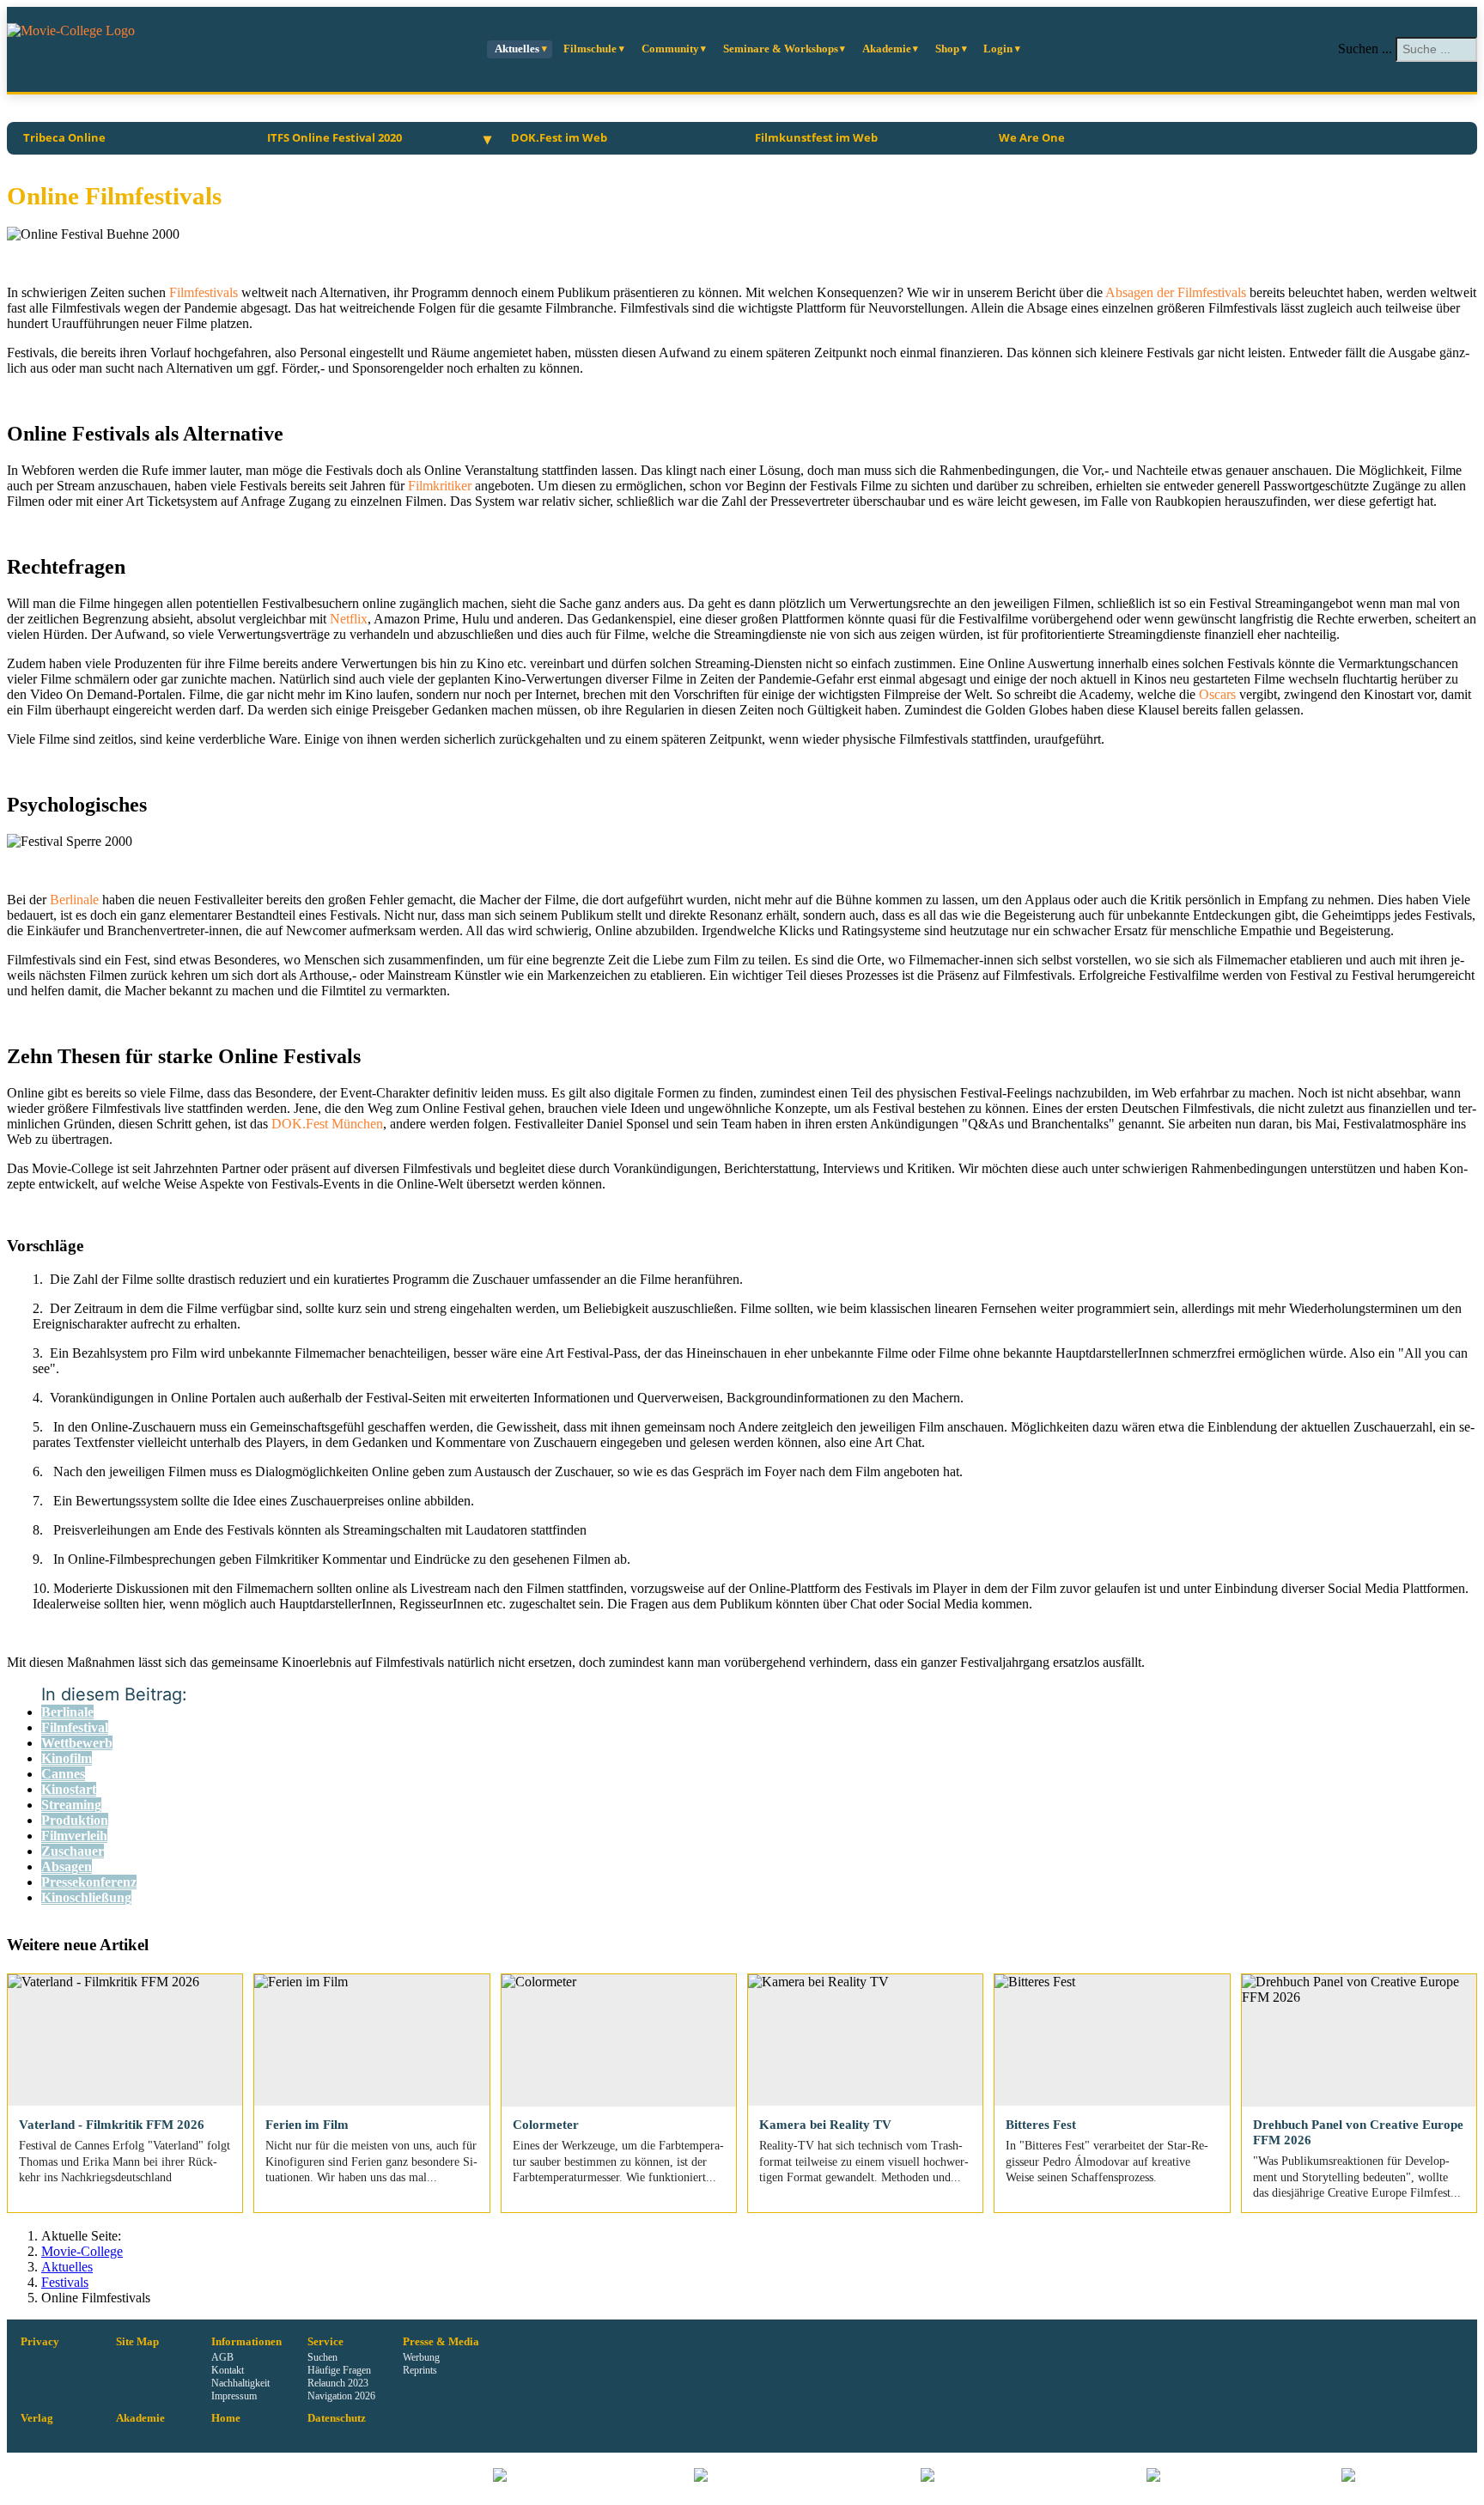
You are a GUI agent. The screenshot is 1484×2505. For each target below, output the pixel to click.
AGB (222, 2357)
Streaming (71, 1805)
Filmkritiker (441, 486)
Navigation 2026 (341, 2396)
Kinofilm (67, 1758)
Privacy (40, 2342)
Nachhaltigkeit (240, 2383)
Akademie (887, 49)
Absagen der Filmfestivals (1176, 292)
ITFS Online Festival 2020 (335, 137)
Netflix (349, 619)
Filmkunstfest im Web (816, 137)
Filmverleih (74, 1836)
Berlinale (76, 900)
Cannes (63, 1774)
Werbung (421, 2357)
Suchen (322, 2357)
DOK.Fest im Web (559, 137)
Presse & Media (441, 2342)
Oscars (1219, 694)
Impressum (234, 2396)
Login (998, 49)
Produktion (75, 1820)
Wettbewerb (77, 1743)
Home (226, 2418)
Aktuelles (517, 49)
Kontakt (228, 2370)
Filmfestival (75, 1727)
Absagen (67, 1867)
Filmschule (590, 49)
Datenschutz (337, 2418)
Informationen (246, 2342)
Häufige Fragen (339, 2370)
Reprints (420, 2370)
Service (325, 2342)
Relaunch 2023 (338, 2383)
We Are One (1032, 137)
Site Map (137, 2342)
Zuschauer (73, 1851)
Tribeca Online (64, 137)
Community (670, 49)
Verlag (37, 2418)
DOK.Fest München (327, 1124)
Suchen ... (1365, 49)
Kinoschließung (86, 1897)
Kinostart (69, 1789)
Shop (947, 49)
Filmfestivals (205, 292)
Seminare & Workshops (781, 49)
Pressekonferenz (89, 1882)
